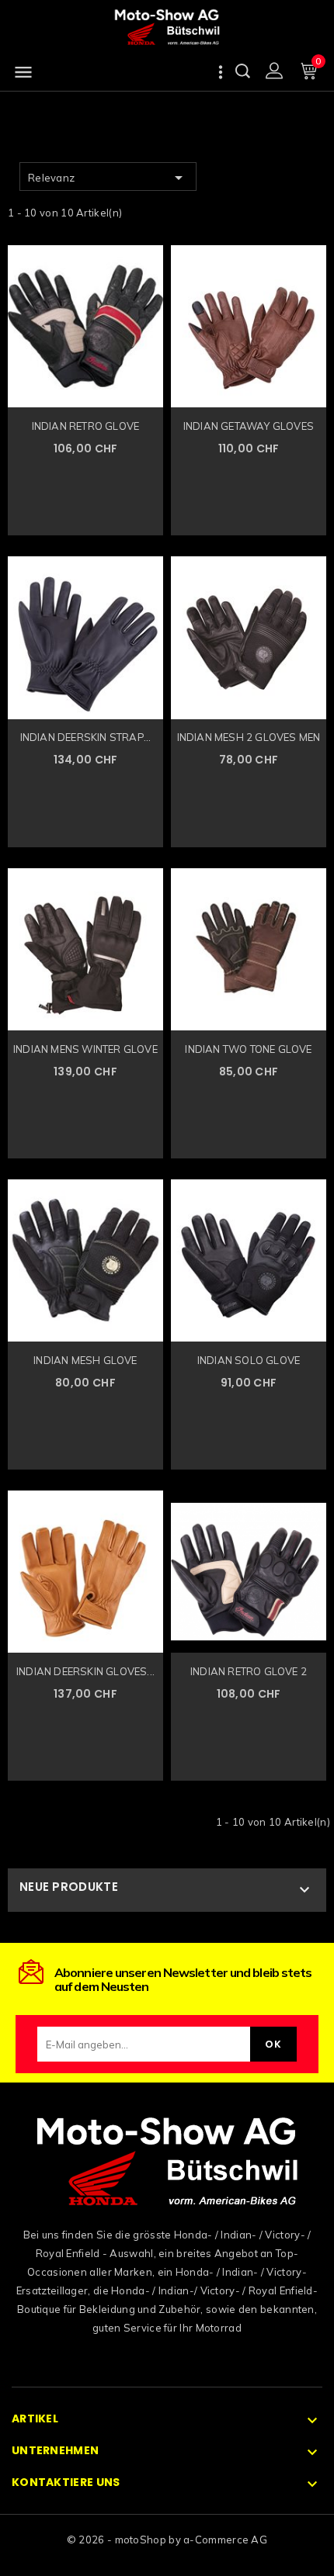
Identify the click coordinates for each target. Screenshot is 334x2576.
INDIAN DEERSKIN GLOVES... (85, 1671)
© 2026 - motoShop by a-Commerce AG (167, 2540)
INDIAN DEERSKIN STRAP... (86, 737)
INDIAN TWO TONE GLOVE (248, 1049)
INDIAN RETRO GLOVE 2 (249, 1671)
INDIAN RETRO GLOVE (86, 426)
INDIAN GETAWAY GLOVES (249, 426)
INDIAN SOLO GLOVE (249, 1360)
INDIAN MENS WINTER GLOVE (85, 1049)
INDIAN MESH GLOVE (85, 1360)
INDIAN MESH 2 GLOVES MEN (249, 737)
